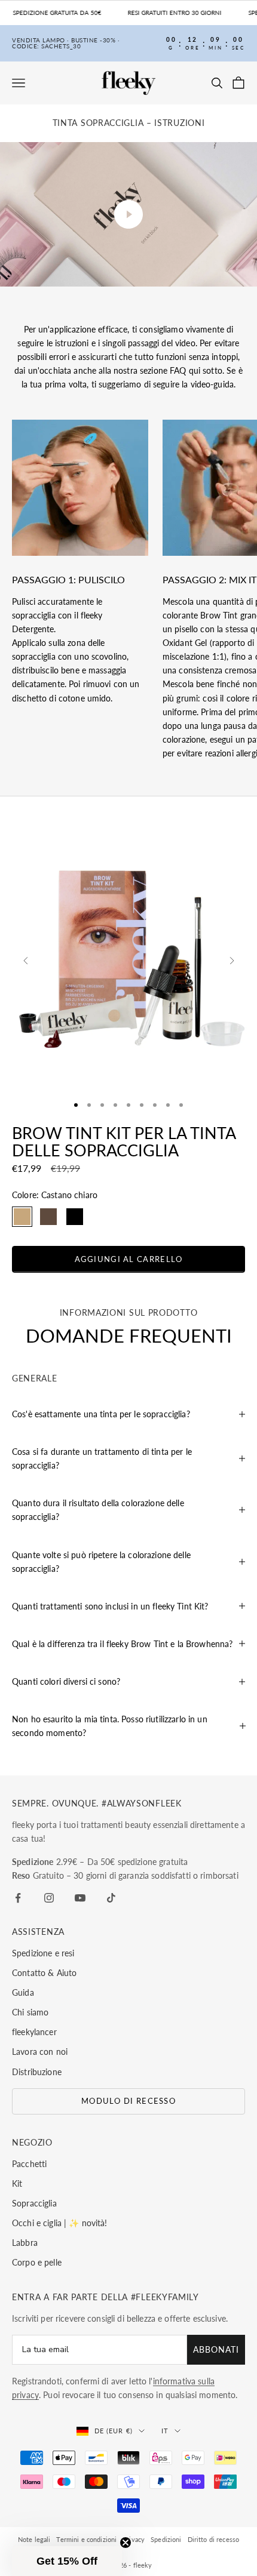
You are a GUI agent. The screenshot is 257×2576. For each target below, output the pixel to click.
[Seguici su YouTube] (80, 1898)
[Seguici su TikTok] (111, 1898)
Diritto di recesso (214, 2539)
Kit (17, 2183)
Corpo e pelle (37, 2262)
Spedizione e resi (43, 1953)
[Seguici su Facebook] (18, 1898)
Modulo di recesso (128, 2101)
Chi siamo (30, 2012)
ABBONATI (216, 2349)
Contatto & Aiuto (44, 1973)
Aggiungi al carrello (129, 1259)
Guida (23, 1992)
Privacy (134, 2539)
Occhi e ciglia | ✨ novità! (60, 2223)
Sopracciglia (34, 2203)
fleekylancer (34, 2032)
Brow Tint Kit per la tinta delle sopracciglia (124, 1141)
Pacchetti (29, 2164)
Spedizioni (166, 2539)
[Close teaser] (126, 2543)
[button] (67, 2561)
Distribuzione (37, 2072)
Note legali (34, 2539)
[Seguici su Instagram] (49, 1898)
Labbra (25, 2243)
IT (165, 2431)
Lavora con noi (40, 2052)
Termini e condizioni (86, 2539)
